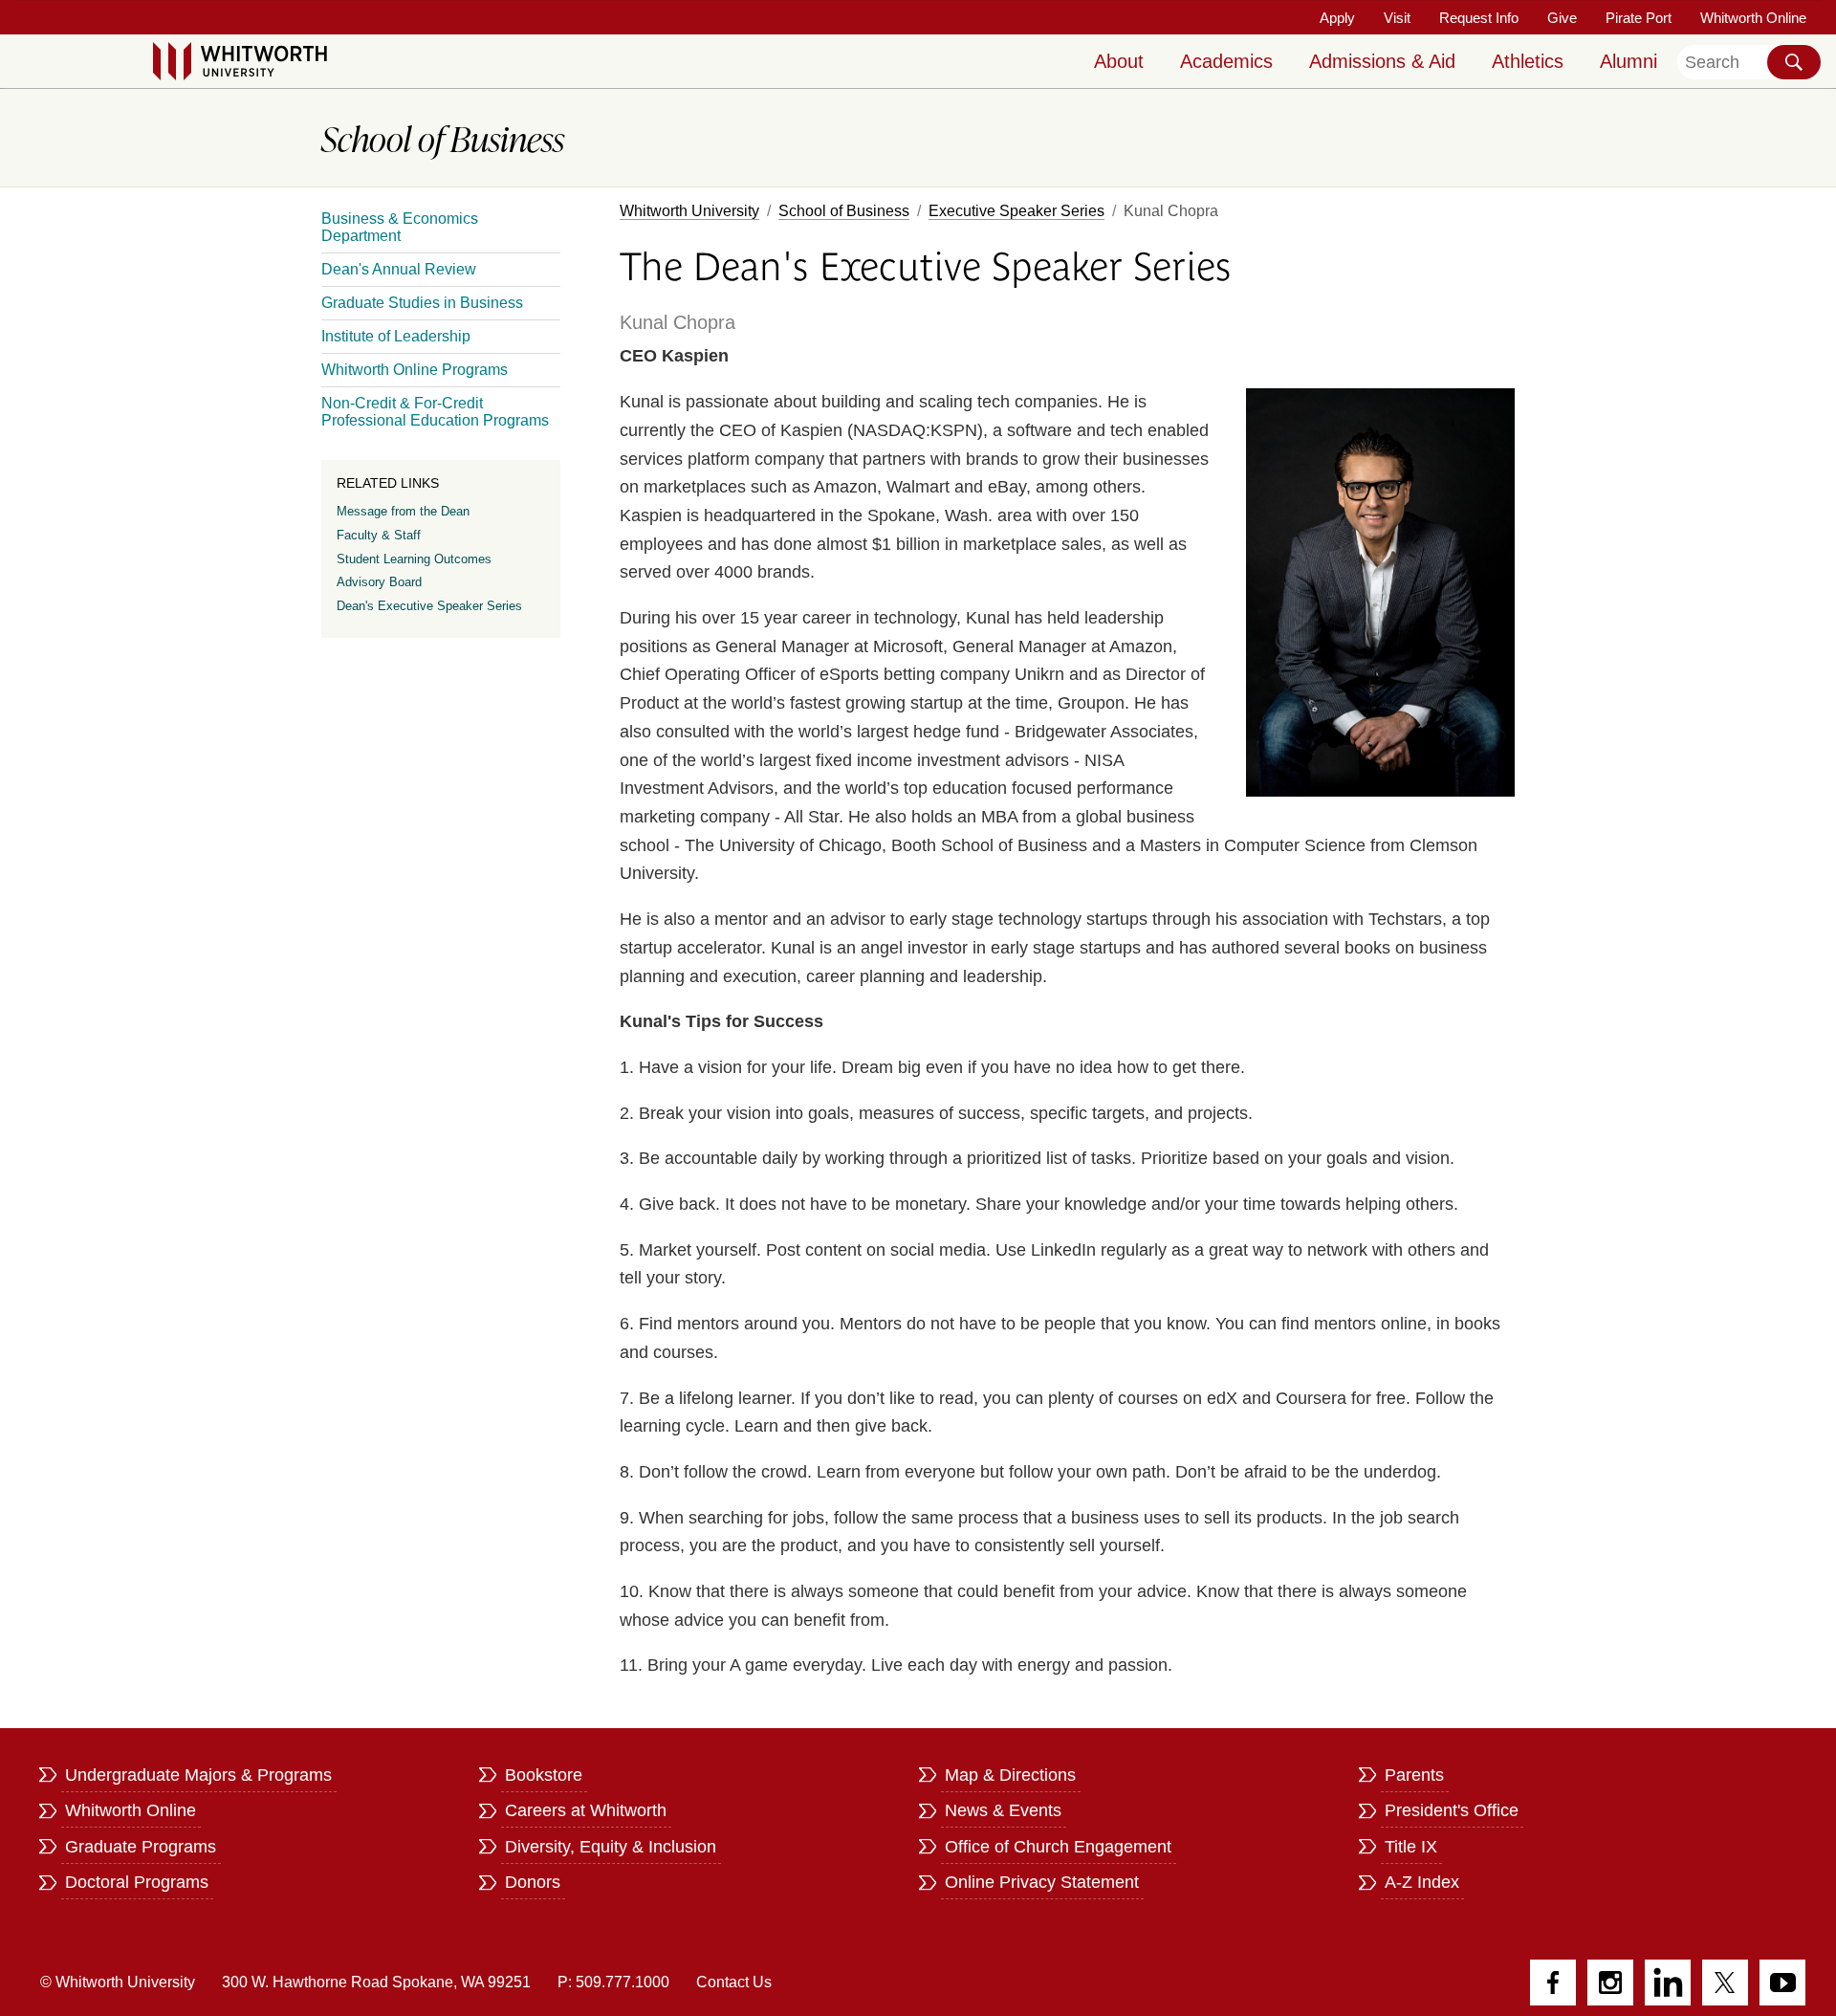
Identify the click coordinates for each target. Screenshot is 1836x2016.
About (1119, 61)
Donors (533, 1882)
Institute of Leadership (396, 336)
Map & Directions (1010, 1775)
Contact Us (734, 1982)
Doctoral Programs (137, 1882)
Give (1562, 18)
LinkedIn (1668, 1983)
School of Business (844, 211)
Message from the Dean (403, 511)
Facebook (1553, 1983)
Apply (1337, 18)
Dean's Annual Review (399, 269)
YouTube (1782, 1983)
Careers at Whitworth (586, 1810)
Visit (1397, 18)
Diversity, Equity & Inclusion (611, 1847)
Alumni (1628, 61)
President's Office (1452, 1810)
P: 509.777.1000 (613, 1982)
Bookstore (544, 1775)
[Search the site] (1794, 62)
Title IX (1411, 1847)
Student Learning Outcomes (414, 559)
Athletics (1528, 61)
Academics (1226, 61)
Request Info (1479, 18)
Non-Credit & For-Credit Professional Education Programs (435, 412)
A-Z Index (1422, 1882)
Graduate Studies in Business (422, 303)
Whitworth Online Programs (415, 370)
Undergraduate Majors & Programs (198, 1775)
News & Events (1003, 1810)
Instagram (1610, 1983)
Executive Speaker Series (1016, 211)
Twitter (1725, 1983)
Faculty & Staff (379, 535)
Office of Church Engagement (1058, 1847)
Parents (1414, 1775)
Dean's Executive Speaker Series (429, 606)
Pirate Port (1639, 18)
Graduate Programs (141, 1847)
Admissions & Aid (1382, 61)
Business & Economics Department (400, 227)
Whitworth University (689, 211)
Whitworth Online (1753, 18)
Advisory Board (379, 582)
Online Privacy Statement (1042, 1882)
